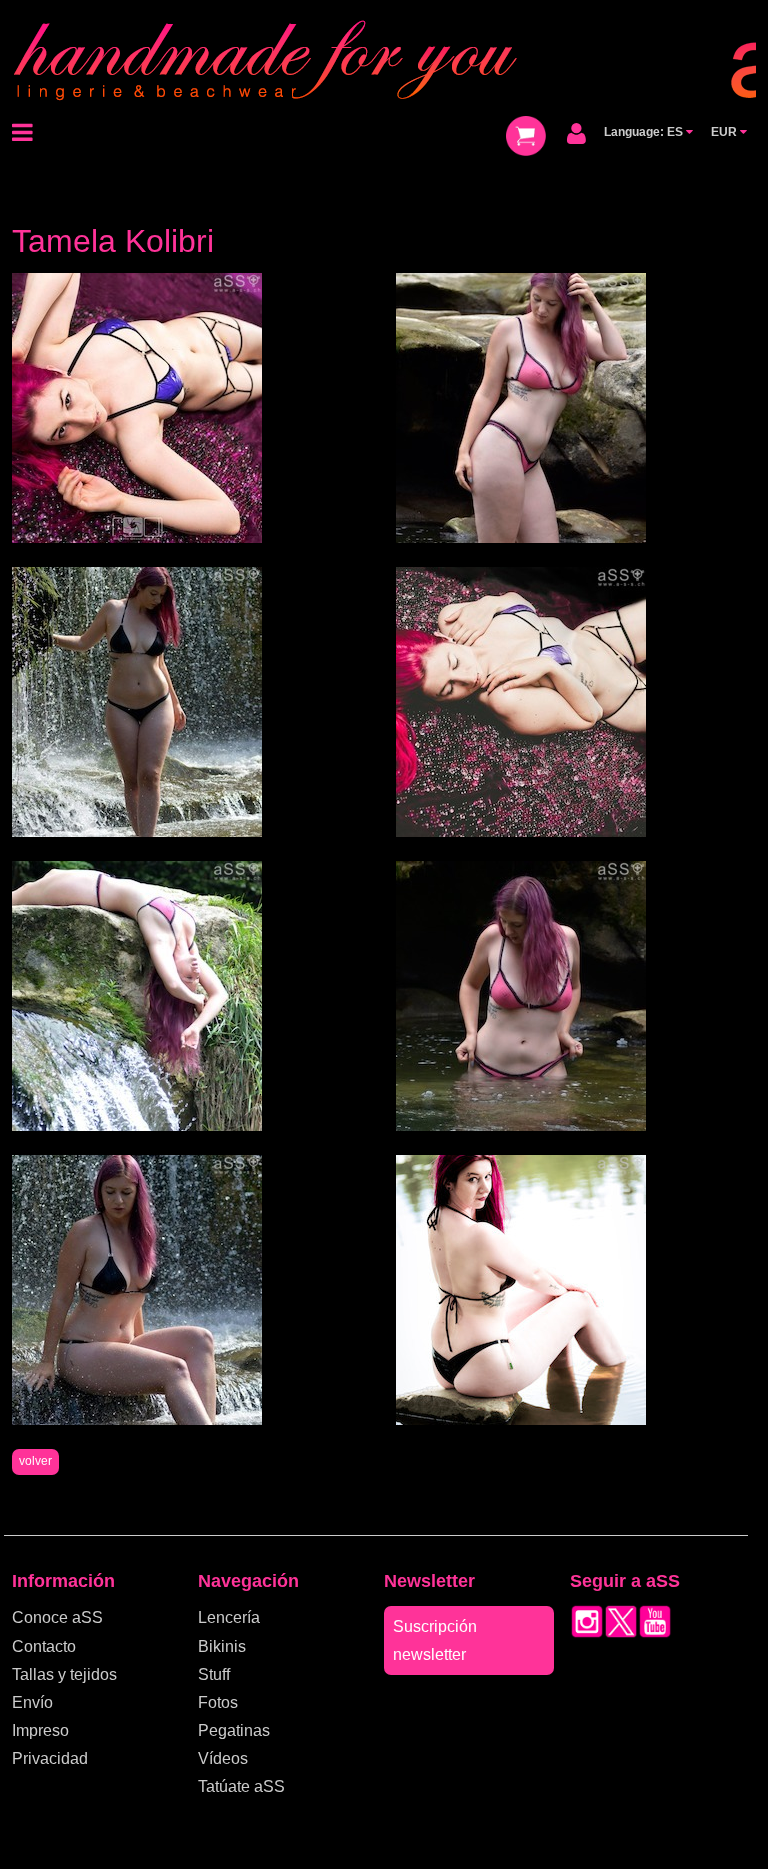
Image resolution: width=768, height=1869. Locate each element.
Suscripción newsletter (435, 1640)
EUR (725, 132)
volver (35, 1461)
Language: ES (645, 132)
